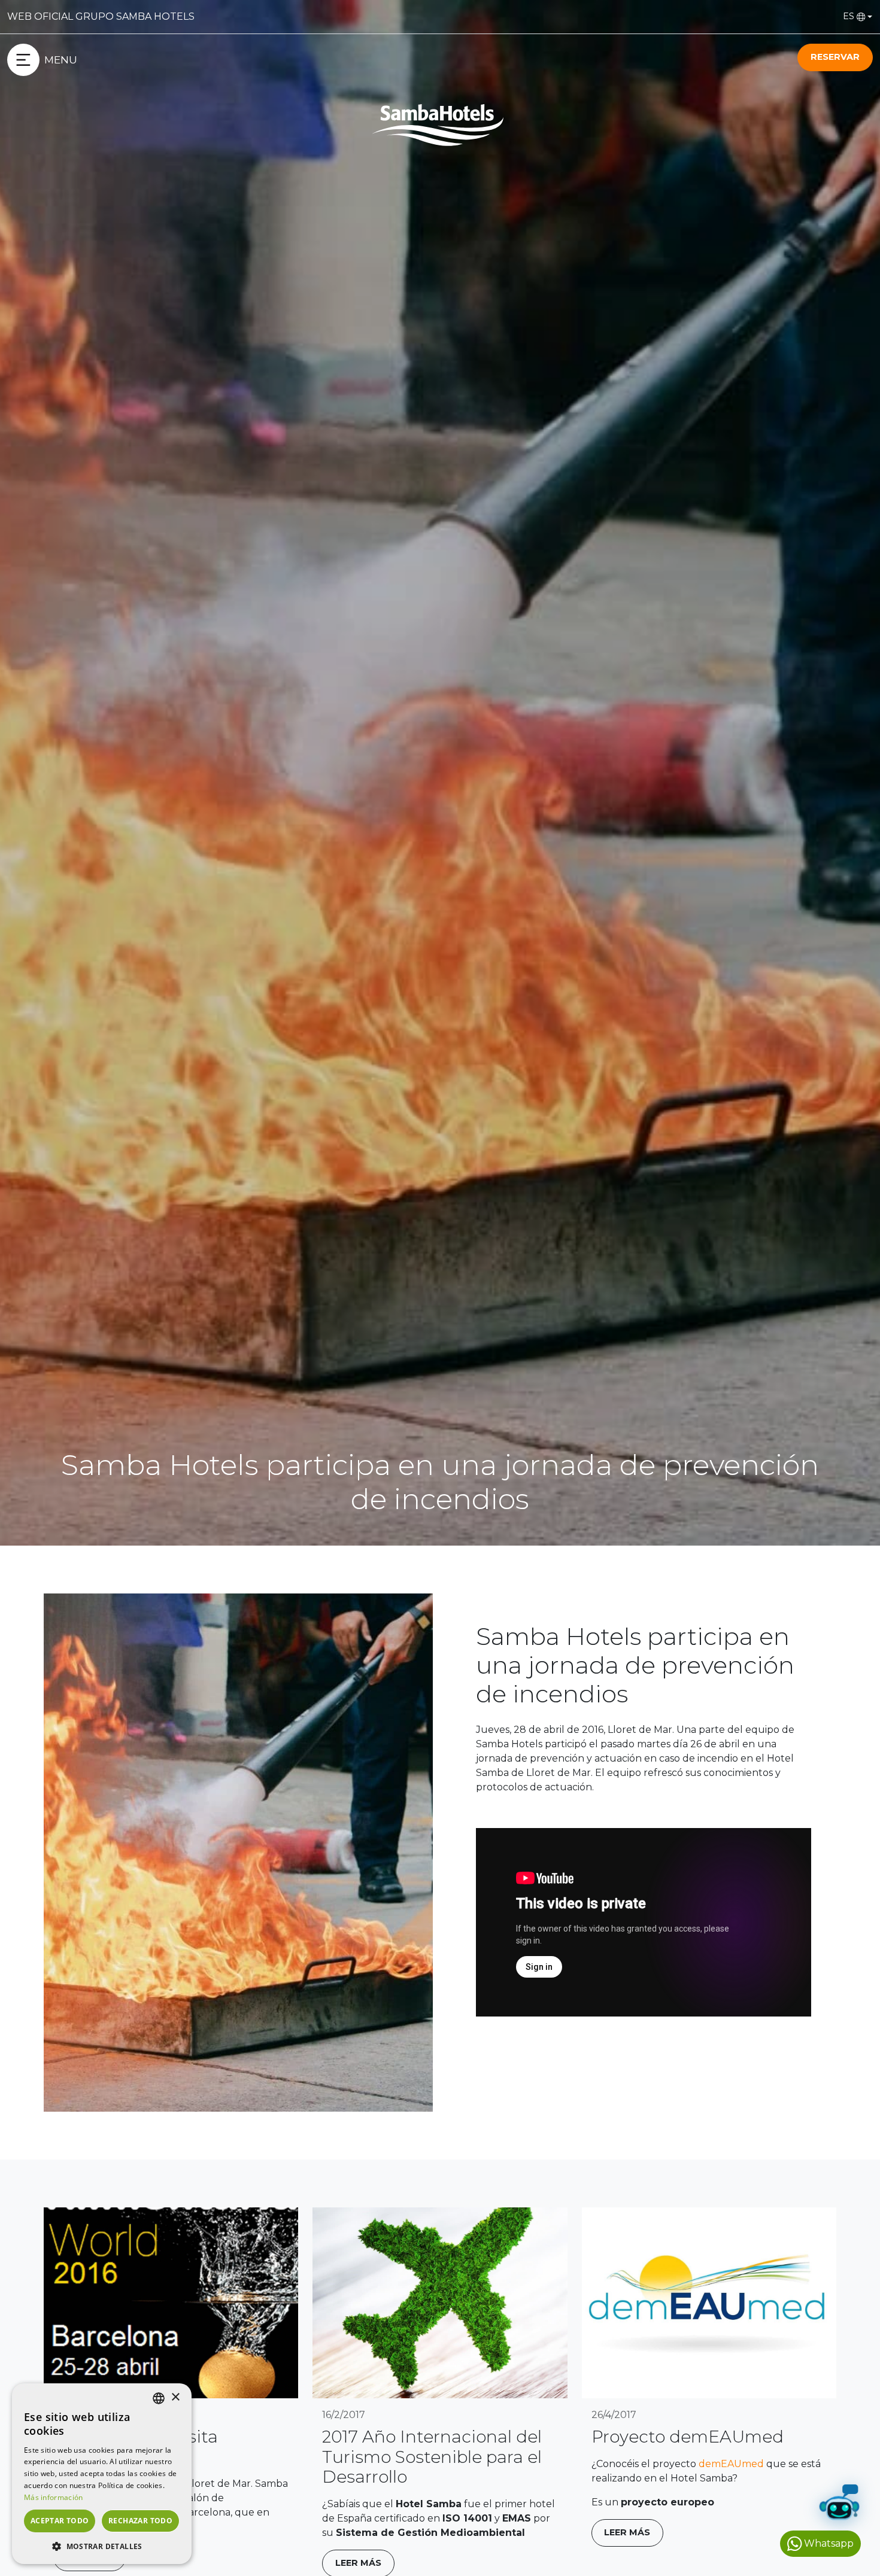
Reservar (835, 57)
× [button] (175, 2397)
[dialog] (102, 2474)
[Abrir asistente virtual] (839, 2505)
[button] (102, 2546)
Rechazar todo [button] (140, 2521)
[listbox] (159, 2398)
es (849, 16)
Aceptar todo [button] (60, 2521)
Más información (54, 2497)
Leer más (627, 2532)
